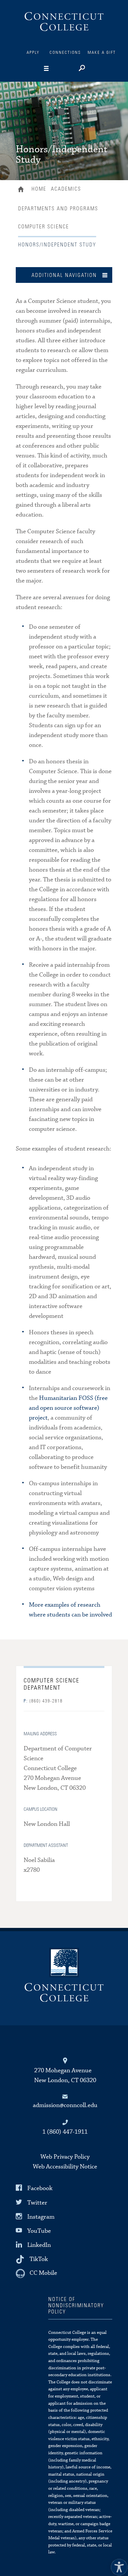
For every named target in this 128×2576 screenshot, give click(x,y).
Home (22, 190)
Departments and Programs (58, 209)
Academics (66, 189)
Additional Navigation (64, 275)
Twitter (37, 2202)
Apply (33, 53)
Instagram (41, 2217)
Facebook (40, 2188)
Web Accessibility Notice (65, 2167)
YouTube (39, 2231)
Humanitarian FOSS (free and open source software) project (68, 1408)
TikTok (39, 2259)
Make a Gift (102, 53)
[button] (117, 2565)
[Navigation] (56, 69)
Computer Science (43, 227)
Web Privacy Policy (65, 2157)
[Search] (81, 69)
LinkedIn (39, 2245)
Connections (65, 53)
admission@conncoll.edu (65, 2105)
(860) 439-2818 (43, 1701)
